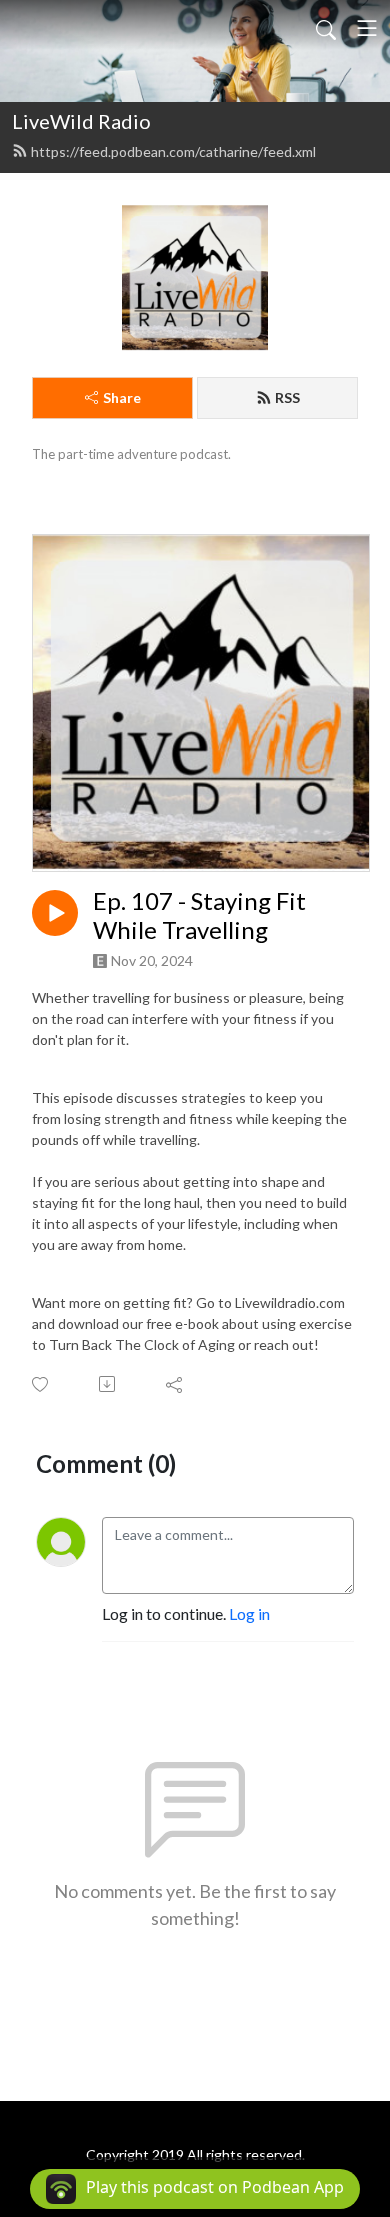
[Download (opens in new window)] (108, 1384)
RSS (287, 397)
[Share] (175, 1384)
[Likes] (41, 1384)
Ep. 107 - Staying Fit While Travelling (199, 915)
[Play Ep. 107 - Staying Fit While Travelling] (55, 913)
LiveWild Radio (81, 121)
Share (122, 397)
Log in (249, 1613)
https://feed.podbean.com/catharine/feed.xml (173, 151)
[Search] (326, 28)
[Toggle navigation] (367, 28)
